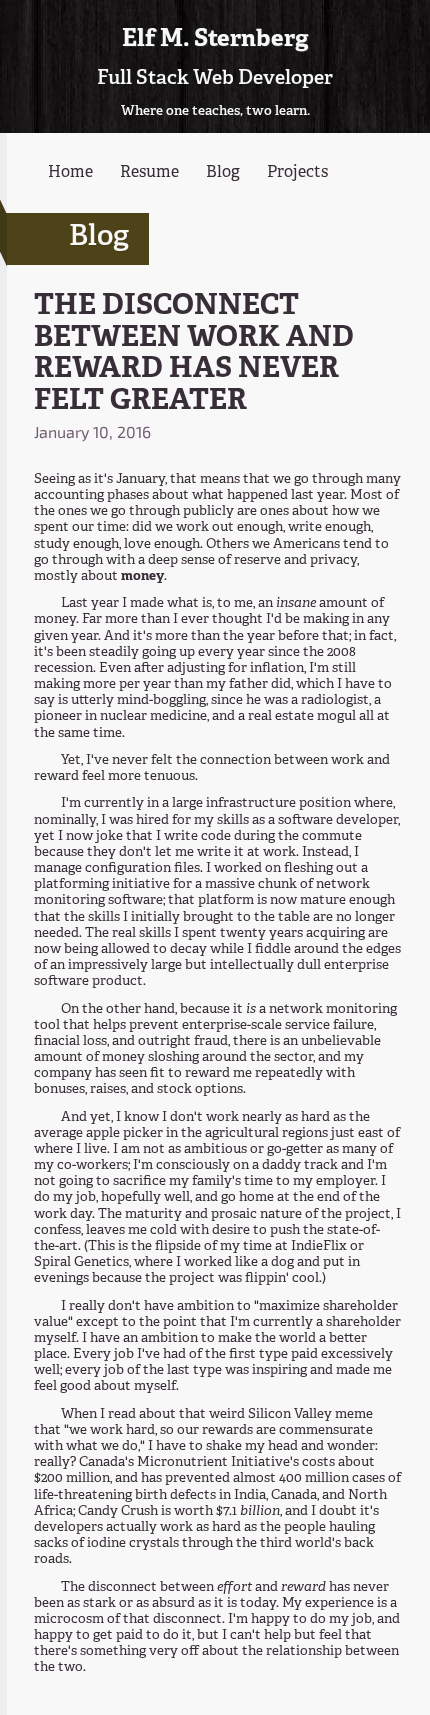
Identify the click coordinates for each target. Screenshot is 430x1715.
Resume (149, 173)
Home (70, 173)
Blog (223, 173)
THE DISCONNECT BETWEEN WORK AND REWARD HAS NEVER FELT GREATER (194, 354)
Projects (297, 173)
